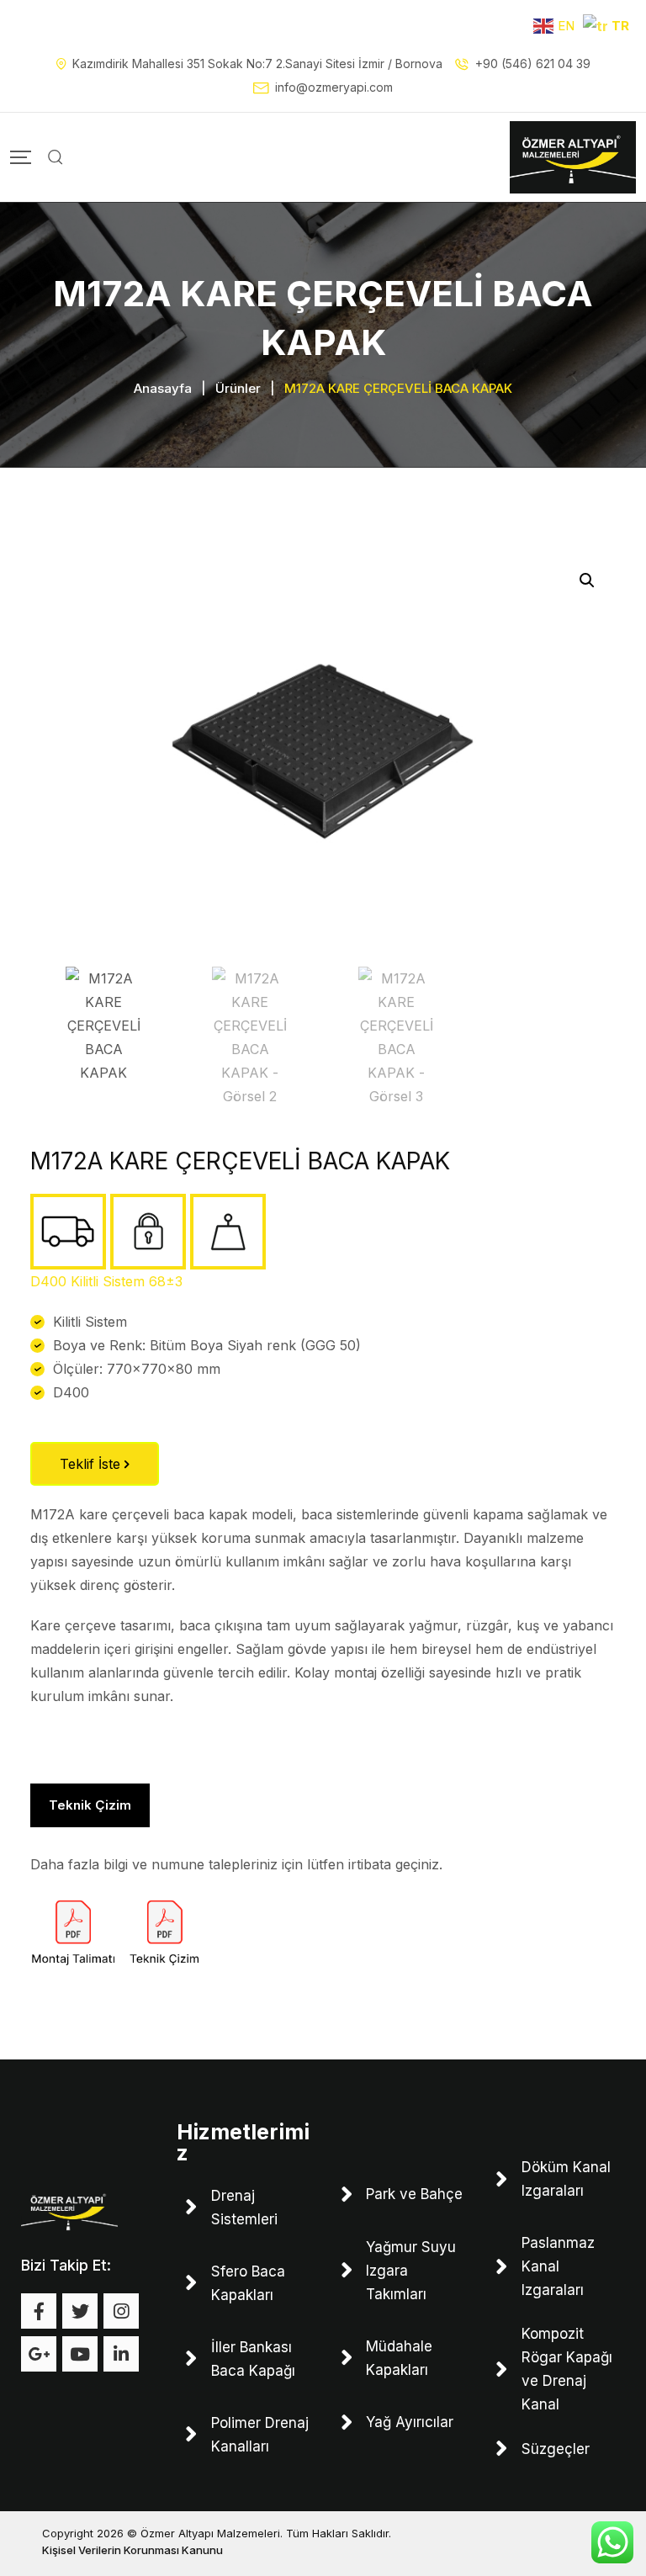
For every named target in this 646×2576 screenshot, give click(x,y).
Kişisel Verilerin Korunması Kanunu (132, 2550)
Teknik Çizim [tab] (90, 1805)
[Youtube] (80, 2354)
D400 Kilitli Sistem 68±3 (106, 1281)
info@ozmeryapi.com (334, 87)
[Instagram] (121, 2311)
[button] (587, 580)
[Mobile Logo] (573, 157)
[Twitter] (80, 2311)
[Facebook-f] (39, 2311)
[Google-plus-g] (39, 2354)
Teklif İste (92, 1464)
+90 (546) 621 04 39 (533, 64)
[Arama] (56, 157)
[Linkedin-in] (121, 2354)
